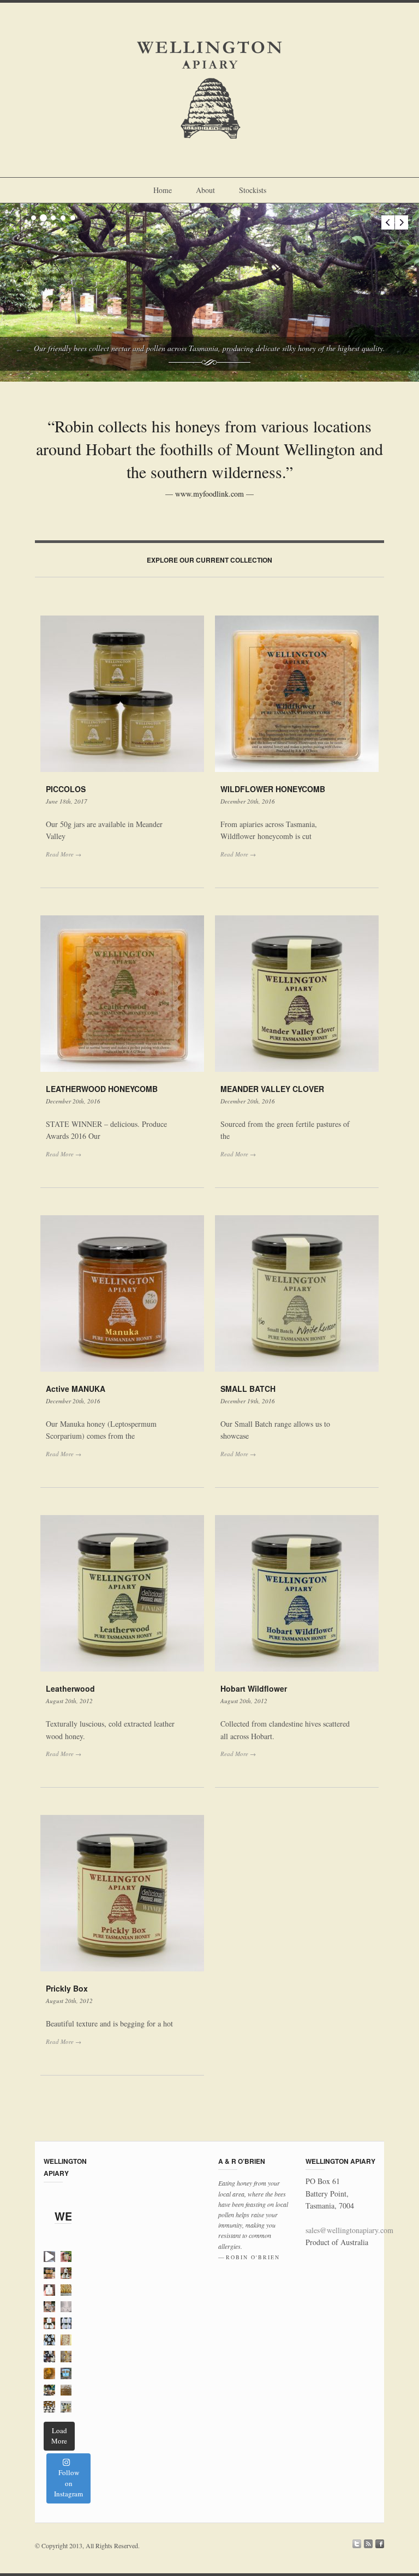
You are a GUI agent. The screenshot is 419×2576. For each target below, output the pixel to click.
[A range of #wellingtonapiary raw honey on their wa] (49, 2357)
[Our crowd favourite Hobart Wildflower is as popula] (49, 2323)
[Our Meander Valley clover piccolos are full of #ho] (66, 2257)
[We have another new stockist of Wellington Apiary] (66, 2407)
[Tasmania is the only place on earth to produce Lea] (66, 2273)
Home (163, 190)
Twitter (357, 2544)
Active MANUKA (76, 1389)
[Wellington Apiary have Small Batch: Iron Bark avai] (66, 2307)
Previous (388, 222)
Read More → (64, 854)
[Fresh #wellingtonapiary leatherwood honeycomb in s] (49, 2307)
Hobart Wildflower (254, 1688)
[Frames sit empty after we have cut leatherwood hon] (66, 2290)
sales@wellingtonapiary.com (349, 2230)
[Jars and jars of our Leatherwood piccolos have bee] (49, 2407)
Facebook (380, 2544)
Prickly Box (67, 1988)
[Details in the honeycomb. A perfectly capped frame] (66, 2340)
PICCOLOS (66, 789)
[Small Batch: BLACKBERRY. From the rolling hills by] (66, 2323)
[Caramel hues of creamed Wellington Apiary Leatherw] (49, 2373)
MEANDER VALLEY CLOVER (272, 1089)
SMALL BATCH (248, 1389)
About (205, 190)
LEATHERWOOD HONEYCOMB (102, 1089)
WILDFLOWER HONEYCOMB (273, 789)
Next (402, 222)
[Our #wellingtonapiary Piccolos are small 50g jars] (49, 2273)
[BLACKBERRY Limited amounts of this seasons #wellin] (49, 2290)
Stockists (253, 190)
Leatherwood (70, 1688)
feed (368, 2544)
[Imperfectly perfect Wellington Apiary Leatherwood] (66, 2390)
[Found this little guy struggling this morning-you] (49, 2257)
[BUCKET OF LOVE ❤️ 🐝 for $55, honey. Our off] (66, 2373)
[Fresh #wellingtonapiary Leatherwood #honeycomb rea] (66, 2357)
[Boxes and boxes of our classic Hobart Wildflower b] (49, 2340)
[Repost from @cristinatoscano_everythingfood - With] (49, 2390)
